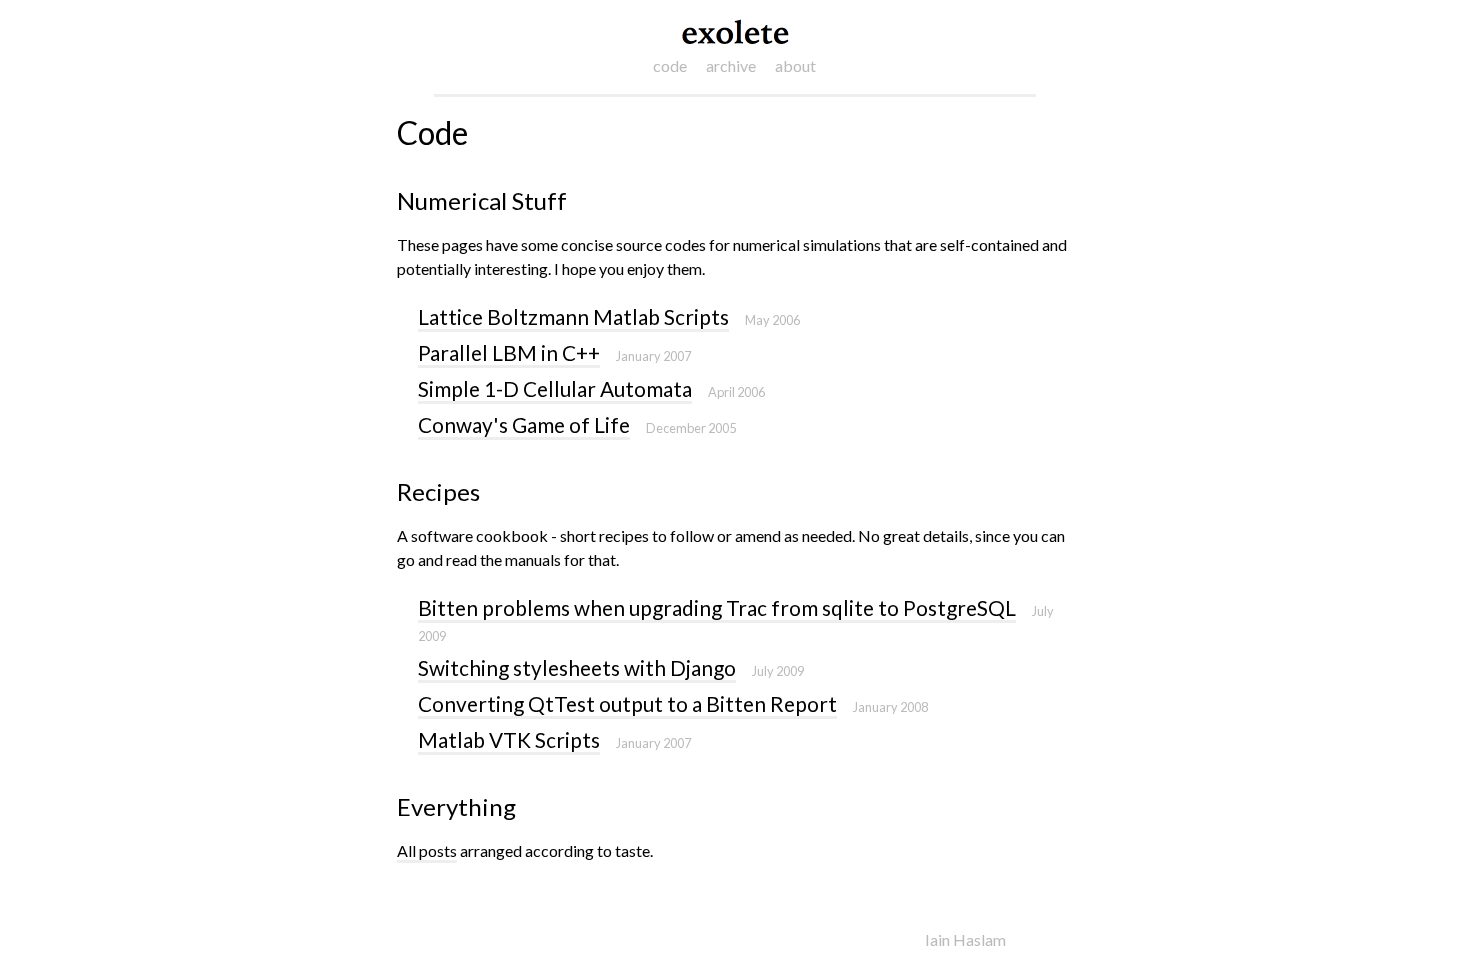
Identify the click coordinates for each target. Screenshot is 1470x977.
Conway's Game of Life (524, 424)
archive (731, 65)
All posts (427, 850)
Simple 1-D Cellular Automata (555, 388)
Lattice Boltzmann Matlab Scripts (573, 316)
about (795, 65)
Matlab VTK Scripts (509, 739)
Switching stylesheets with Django (577, 667)
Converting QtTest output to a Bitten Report (627, 703)
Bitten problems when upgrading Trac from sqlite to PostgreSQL (717, 607)
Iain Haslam (965, 939)
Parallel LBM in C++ (509, 352)
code (670, 65)
